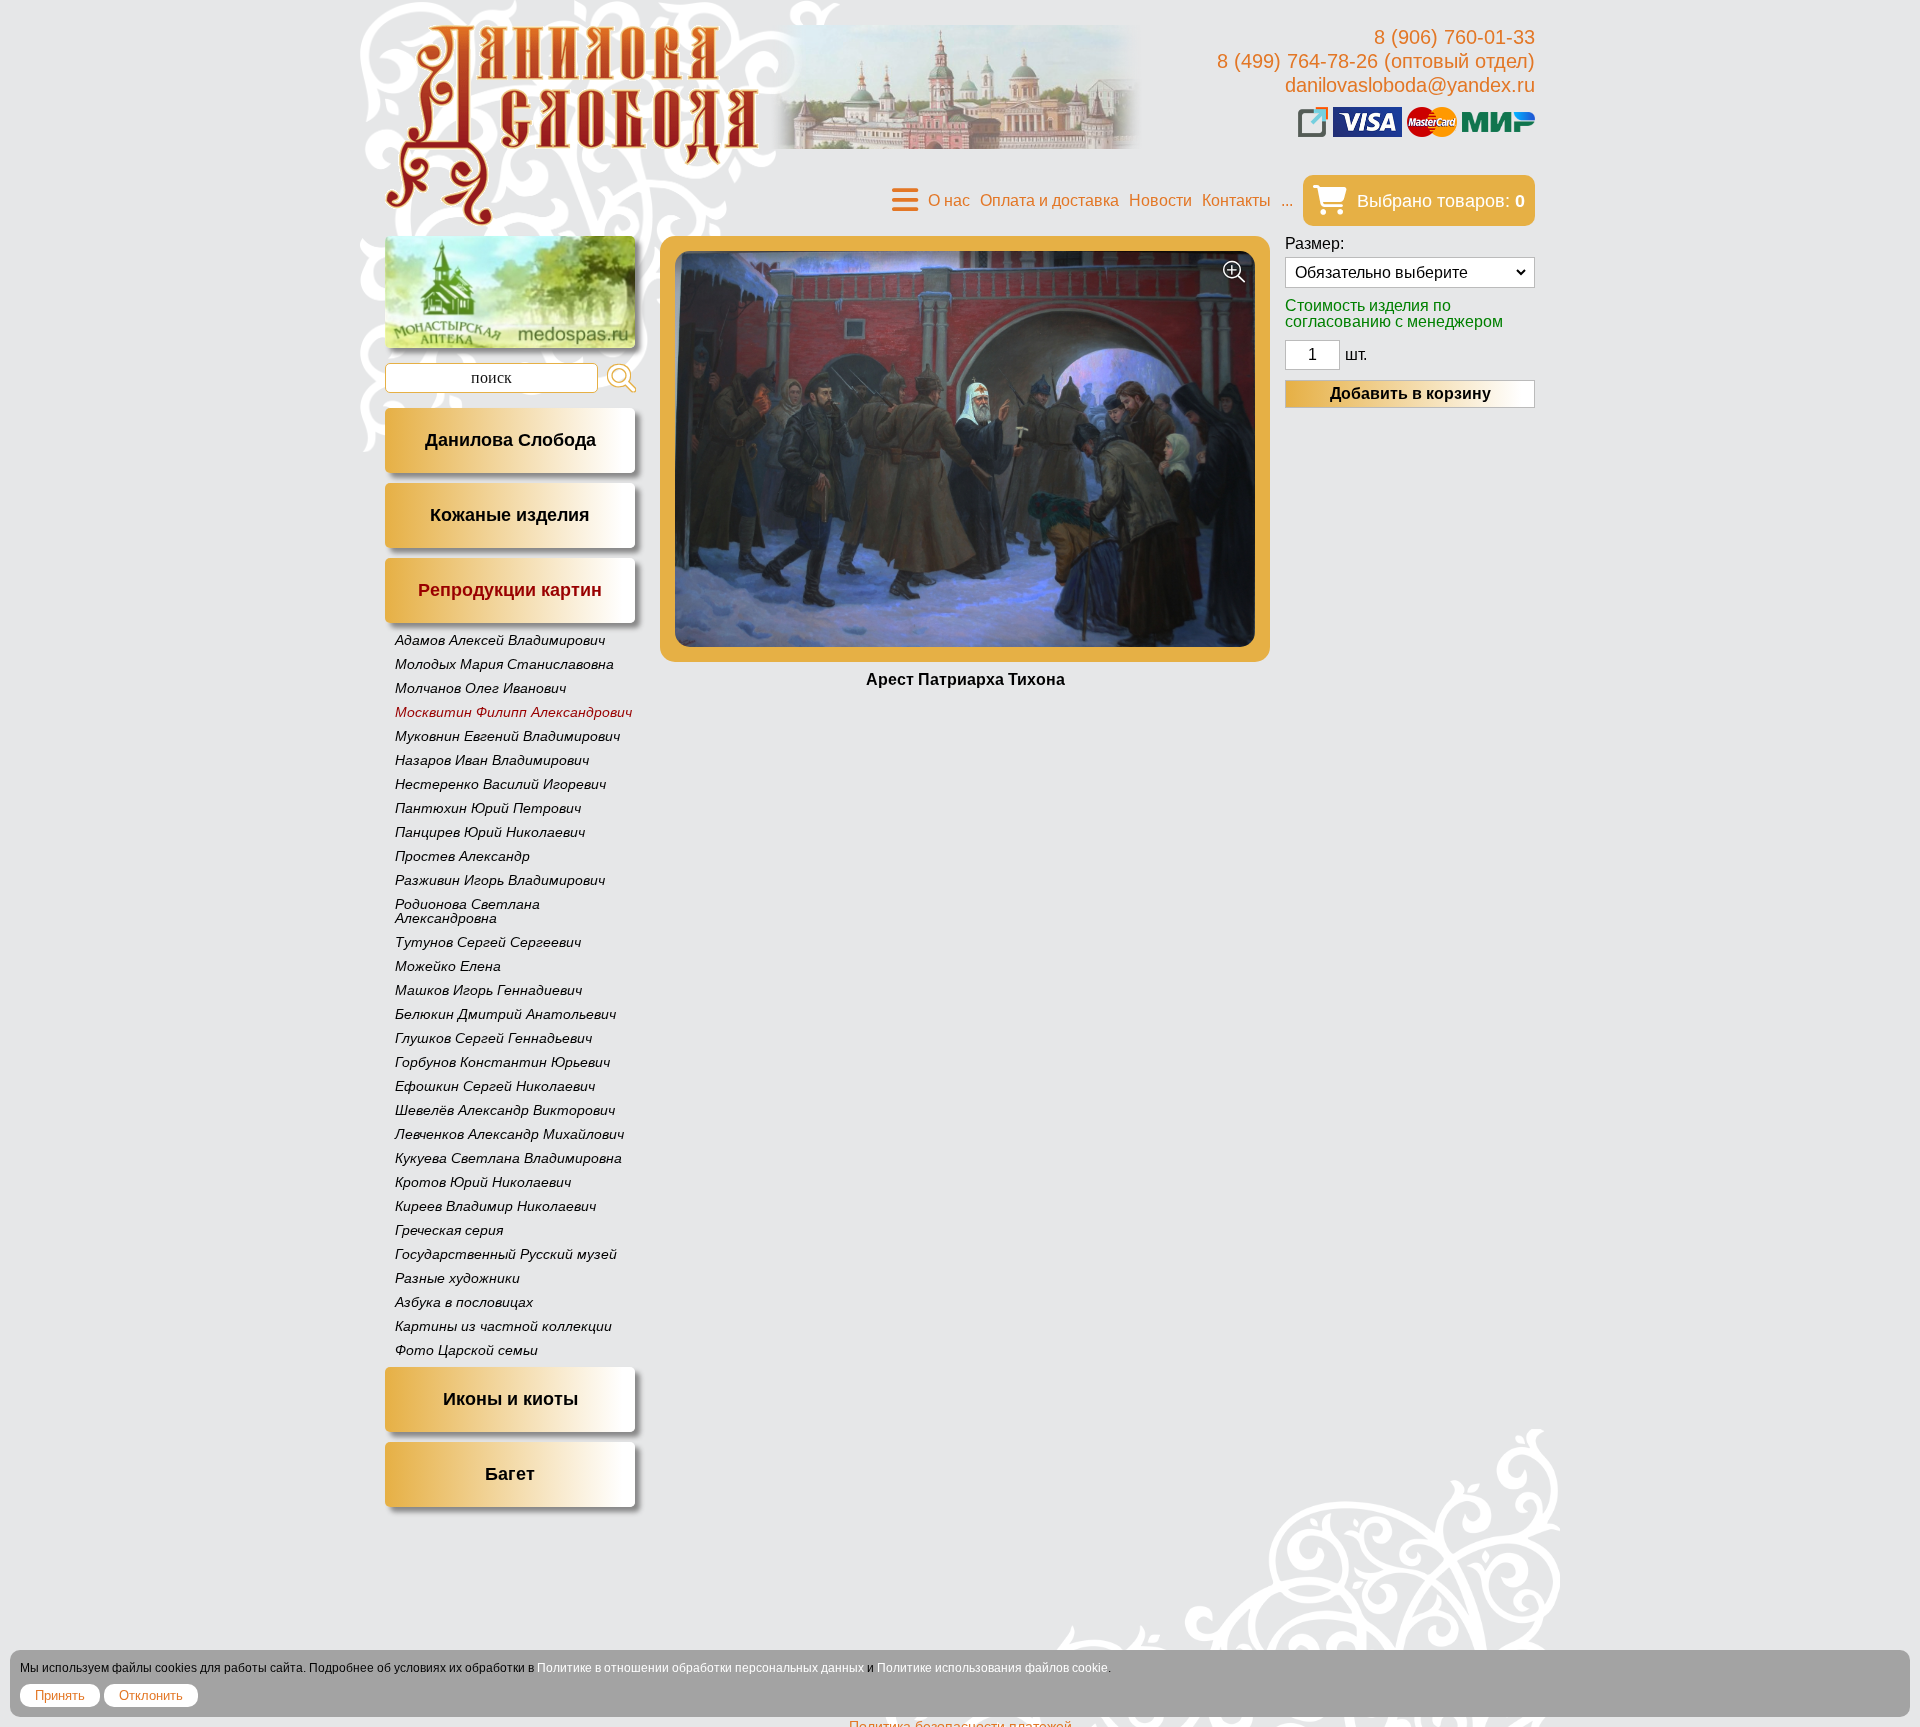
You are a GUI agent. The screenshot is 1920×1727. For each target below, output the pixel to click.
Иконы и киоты (510, 1399)
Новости (1160, 200)
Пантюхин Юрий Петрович (488, 808)
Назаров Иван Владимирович (492, 760)
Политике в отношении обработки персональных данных (700, 1668)
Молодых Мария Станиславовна (504, 664)
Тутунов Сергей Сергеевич (488, 942)
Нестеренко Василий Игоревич (500, 784)
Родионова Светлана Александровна (467, 911)
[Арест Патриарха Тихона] (965, 449)
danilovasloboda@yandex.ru (1410, 85)
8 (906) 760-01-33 (1454, 37)
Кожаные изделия (510, 515)
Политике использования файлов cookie (992, 1668)
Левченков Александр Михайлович (509, 1134)
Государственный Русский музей (506, 1254)
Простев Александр (462, 856)
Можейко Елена (448, 966)
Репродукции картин (510, 590)
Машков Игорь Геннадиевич (488, 990)
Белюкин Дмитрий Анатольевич (505, 1014)
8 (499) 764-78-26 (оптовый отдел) (1376, 61)
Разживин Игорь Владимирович (500, 880)
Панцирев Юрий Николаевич (490, 832)
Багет (510, 1474)
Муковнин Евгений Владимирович (507, 736)
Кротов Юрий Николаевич (483, 1182)
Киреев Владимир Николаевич (495, 1206)
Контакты (1236, 200)
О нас (949, 200)
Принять (60, 1695)
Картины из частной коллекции (503, 1326)
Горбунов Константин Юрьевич (502, 1062)
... (1287, 200)
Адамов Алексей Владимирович (500, 640)
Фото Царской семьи (466, 1350)
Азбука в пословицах (464, 1302)
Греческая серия (449, 1230)
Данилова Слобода (510, 440)
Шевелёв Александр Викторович (505, 1110)
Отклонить (151, 1695)
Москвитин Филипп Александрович (513, 712)
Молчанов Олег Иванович (480, 688)
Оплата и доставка (1049, 200)
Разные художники (457, 1278)
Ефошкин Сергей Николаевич (495, 1086)
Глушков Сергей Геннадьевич (493, 1038)
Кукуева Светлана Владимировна (508, 1158)
